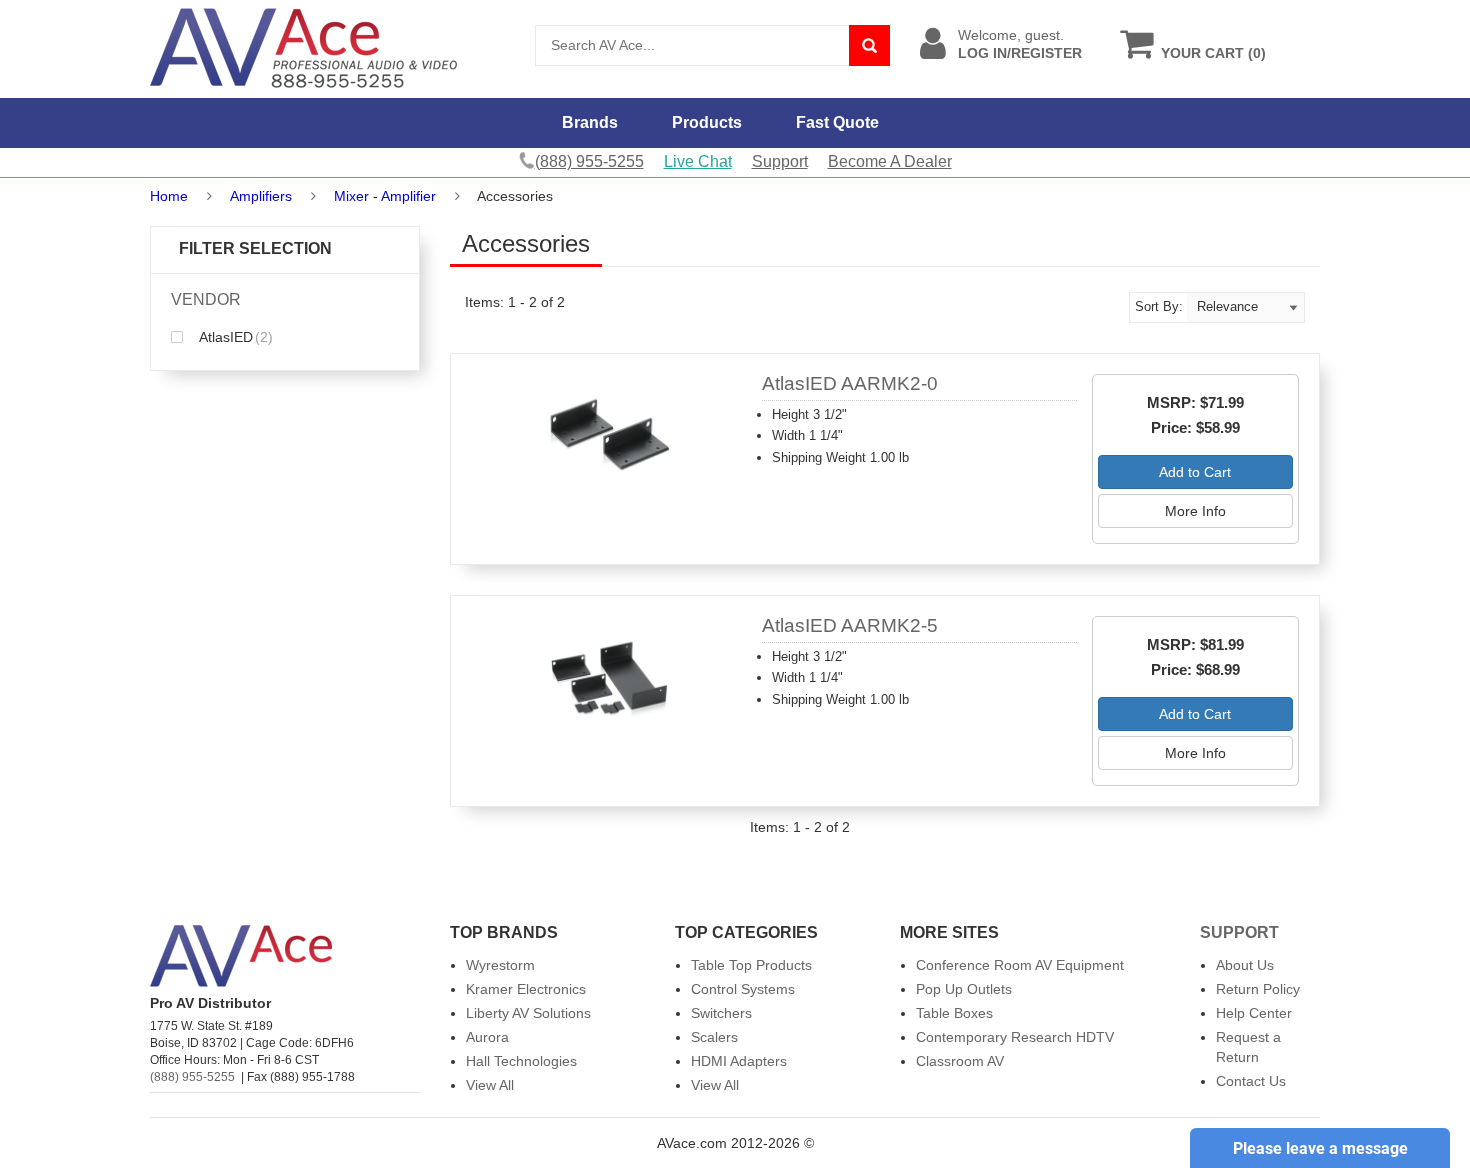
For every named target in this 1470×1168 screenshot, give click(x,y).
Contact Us (1251, 1081)
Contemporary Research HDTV (1015, 1037)
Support (780, 161)
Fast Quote (837, 122)
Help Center (1254, 1013)
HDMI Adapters (739, 1061)
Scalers (714, 1037)
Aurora (487, 1037)
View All (490, 1085)
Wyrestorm (500, 965)
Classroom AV (960, 1061)
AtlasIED (234, 337)
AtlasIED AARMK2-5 (850, 625)
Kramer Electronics (526, 989)
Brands (590, 122)
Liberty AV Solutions (528, 1013)
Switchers (721, 1013)
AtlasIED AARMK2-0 (850, 383)
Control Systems (743, 989)
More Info (1195, 511)
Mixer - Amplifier (385, 196)
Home (169, 196)
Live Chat (698, 161)
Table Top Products (751, 965)
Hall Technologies (521, 1061)
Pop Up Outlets (964, 989)
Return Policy (1258, 989)
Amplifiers (261, 196)
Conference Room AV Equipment (1020, 965)
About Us (1245, 965)
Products (707, 122)
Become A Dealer (890, 161)
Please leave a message (1320, 1148)
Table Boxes (954, 1013)
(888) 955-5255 (192, 1077)
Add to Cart (1195, 472)
